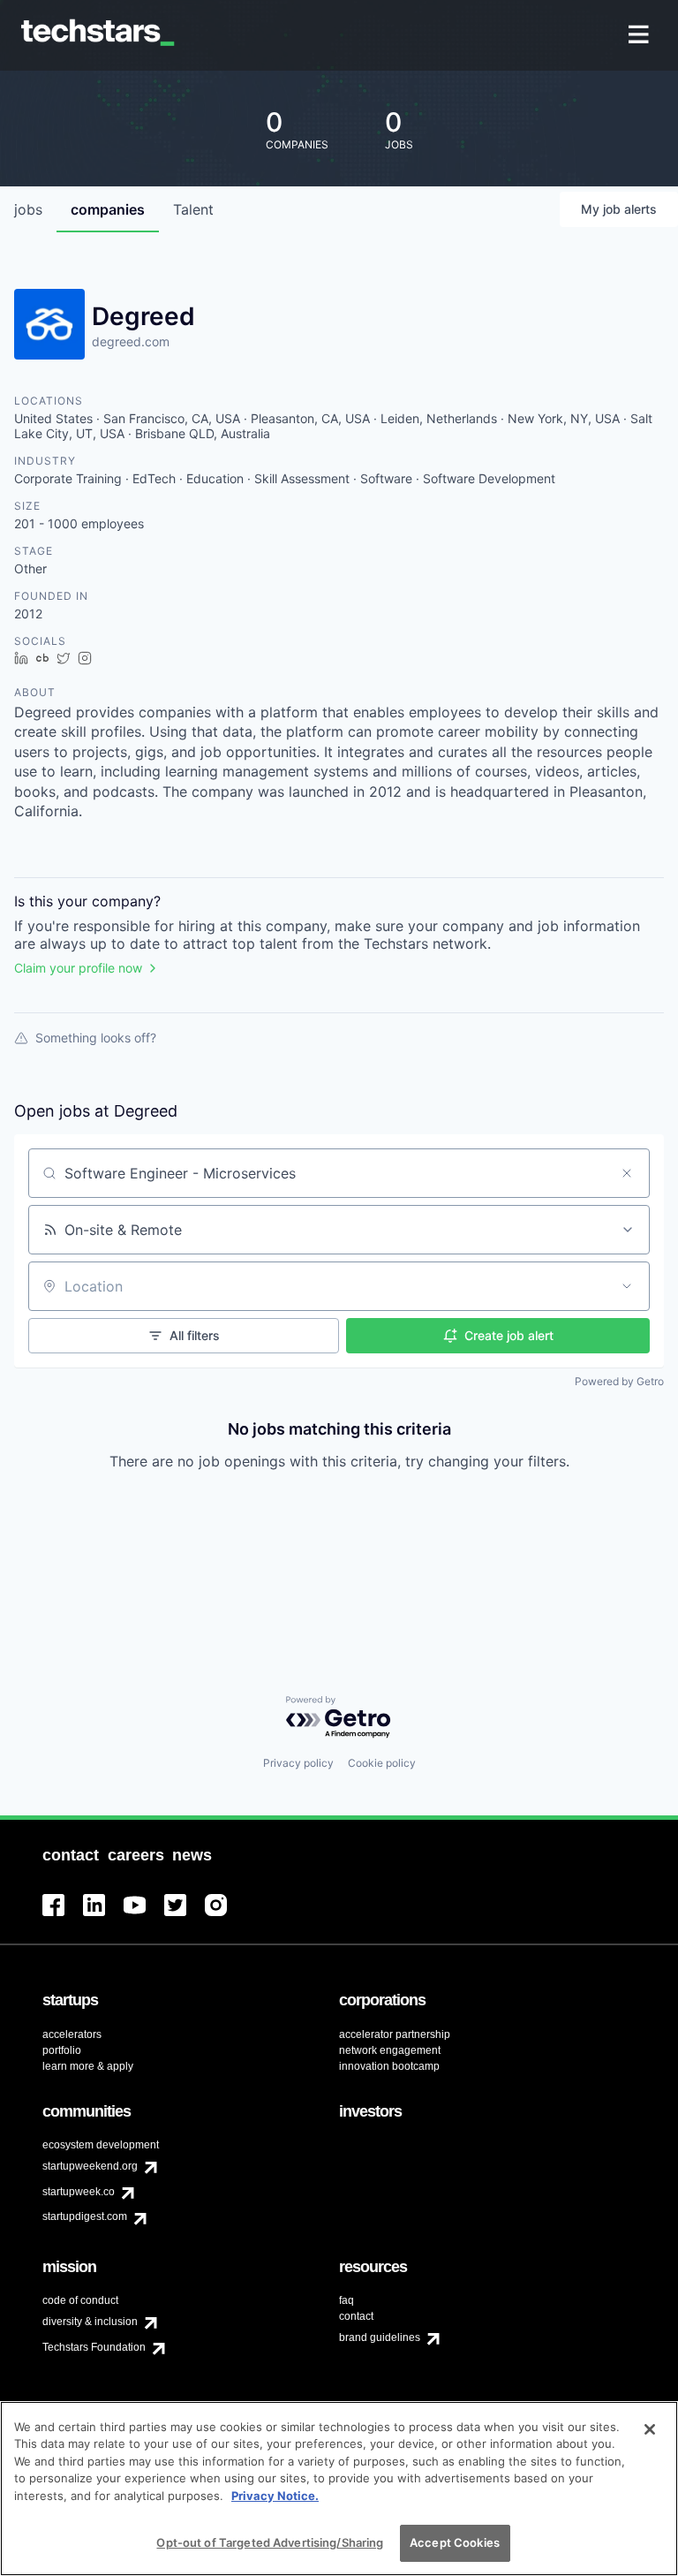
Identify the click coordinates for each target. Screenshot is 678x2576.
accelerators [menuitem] (72, 2034)
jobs (28, 209)
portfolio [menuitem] (62, 2050)
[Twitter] (185, 1916)
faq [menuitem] (347, 2300)
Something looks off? (96, 1038)
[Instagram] (225, 1916)
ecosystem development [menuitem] (101, 2145)
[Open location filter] (627, 1286)
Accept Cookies (455, 2542)
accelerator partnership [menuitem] (395, 2034)
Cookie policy (382, 1763)
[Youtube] (144, 1916)
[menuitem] (640, 36)
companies (108, 209)
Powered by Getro (619, 1381)
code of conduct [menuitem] (80, 2300)
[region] (339, 2489)
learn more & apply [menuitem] (88, 2066)
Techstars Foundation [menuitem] (94, 2347)
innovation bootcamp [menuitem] (389, 2066)
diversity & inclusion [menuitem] (90, 2322)
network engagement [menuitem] (390, 2050)
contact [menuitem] (356, 2316)
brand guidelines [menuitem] (380, 2337)
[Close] (650, 2429)
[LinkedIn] (103, 1916)
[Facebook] (63, 1916)
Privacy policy (298, 1763)
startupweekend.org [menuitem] (90, 2166)
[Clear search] (627, 1173)
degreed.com (131, 341)
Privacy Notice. (275, 2496)
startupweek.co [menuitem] (79, 2192)
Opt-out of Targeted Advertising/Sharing (270, 2542)
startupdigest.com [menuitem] (85, 2216)
